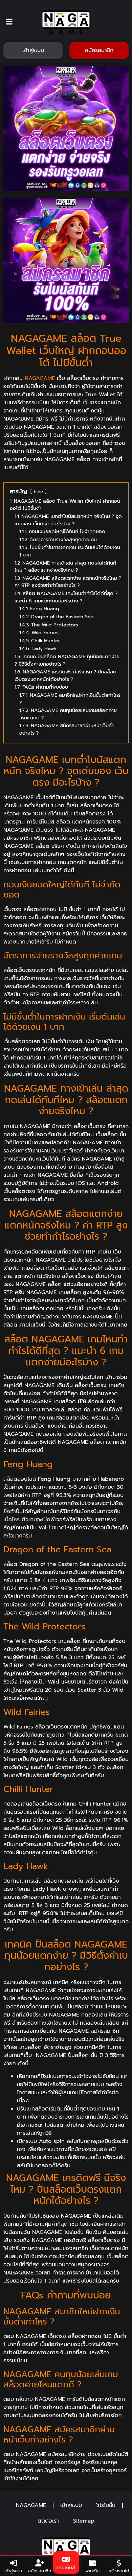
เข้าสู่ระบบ (71, 2505)
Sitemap (84, 2521)
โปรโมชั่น (106, 2505)
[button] (9, 21)
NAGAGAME (40, 378)
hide (38, 492)
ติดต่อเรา (48, 2521)
